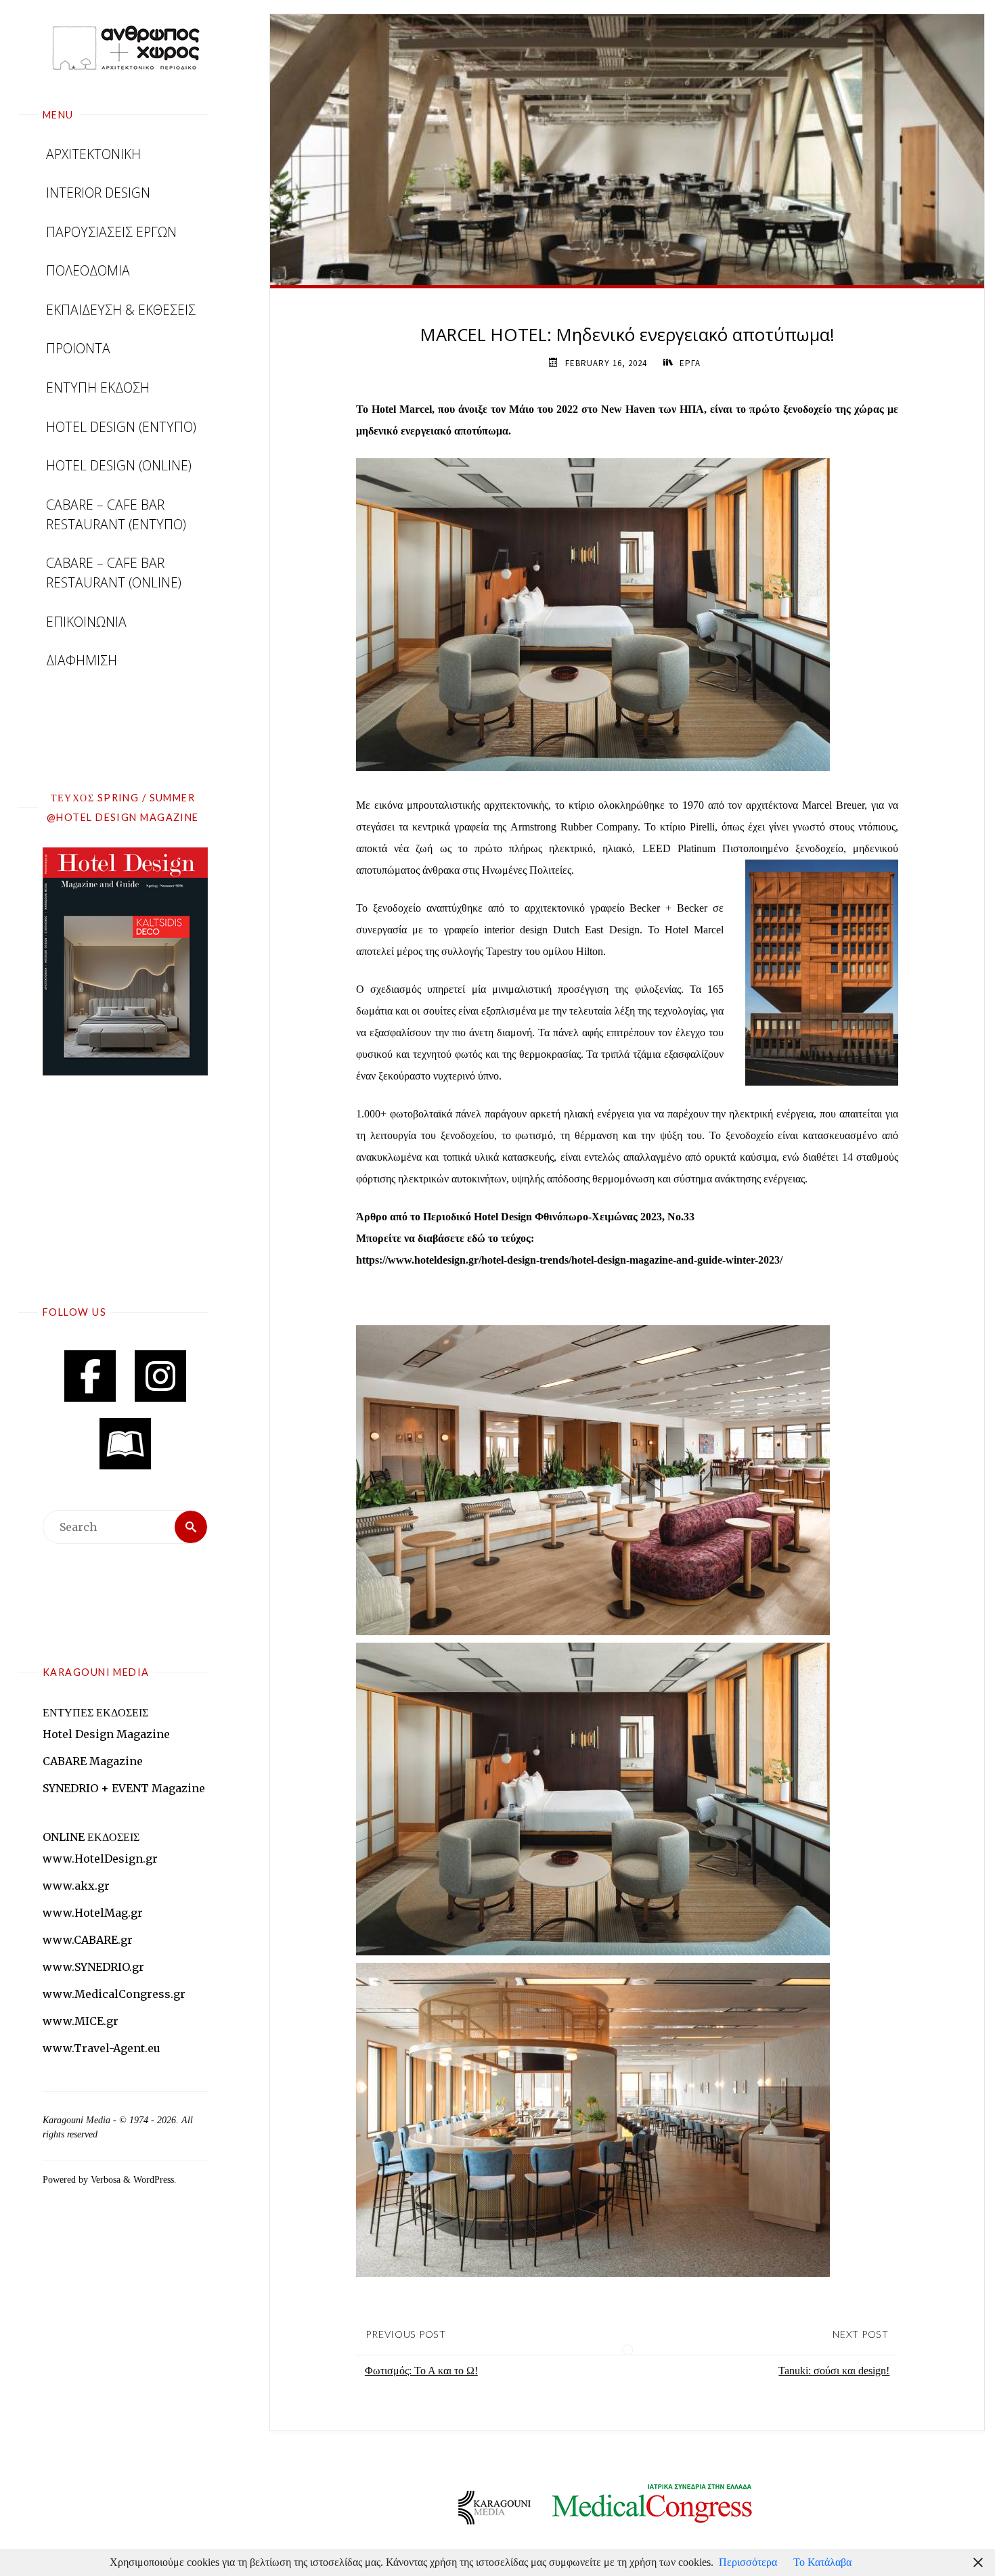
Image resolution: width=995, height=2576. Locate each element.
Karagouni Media (78, 2120)
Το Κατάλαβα (822, 2562)
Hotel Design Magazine (106, 1734)
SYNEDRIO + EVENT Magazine (124, 1788)
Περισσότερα (748, 2562)
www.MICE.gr (81, 2021)
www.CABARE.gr (88, 1940)
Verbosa (104, 2179)
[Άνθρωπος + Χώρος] (125, 47)
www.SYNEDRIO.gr (93, 1967)
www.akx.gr (76, 1886)
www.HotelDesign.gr (100, 1859)
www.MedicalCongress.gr (114, 1994)
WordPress (154, 2179)
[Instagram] (160, 1376)
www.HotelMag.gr (93, 1913)
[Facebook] (90, 1376)
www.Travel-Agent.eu (102, 2048)
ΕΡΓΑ (690, 363)
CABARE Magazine (93, 1761)
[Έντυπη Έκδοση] (125, 1444)
